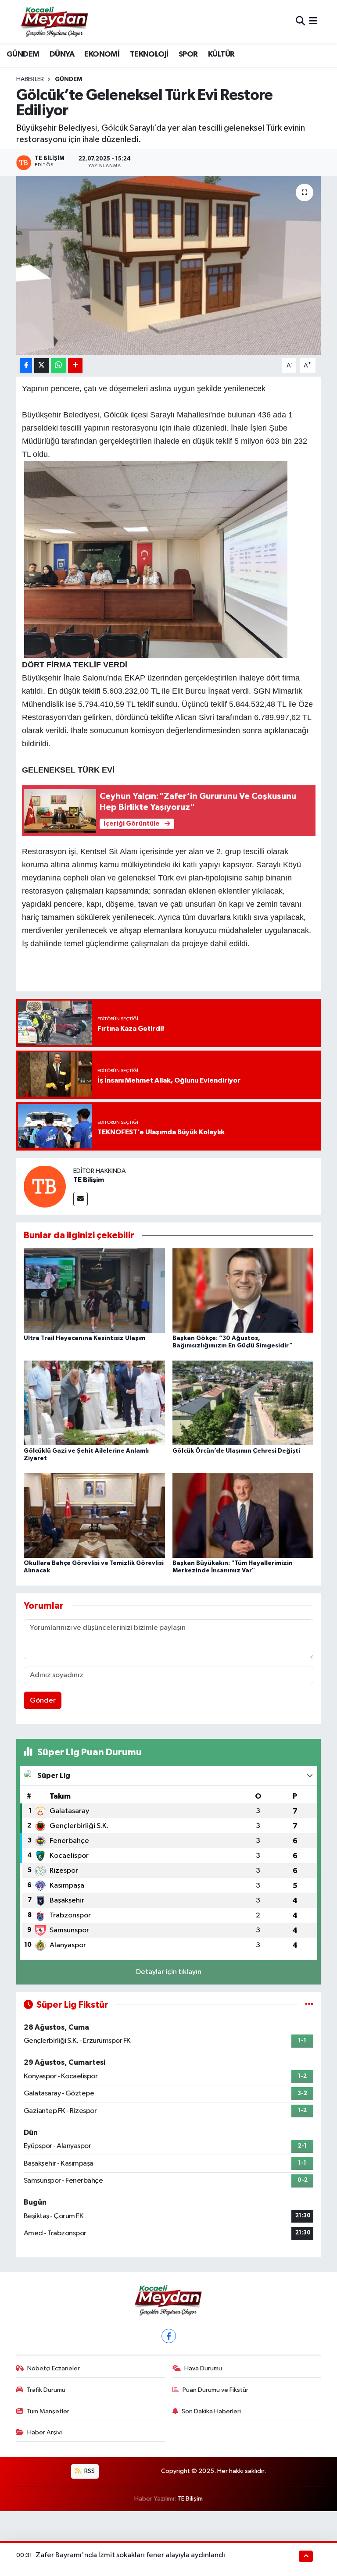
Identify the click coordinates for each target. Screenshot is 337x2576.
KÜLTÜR (221, 54)
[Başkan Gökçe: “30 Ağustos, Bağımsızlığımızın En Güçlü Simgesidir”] (243, 1291)
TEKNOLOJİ (149, 54)
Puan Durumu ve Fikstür (215, 2390)
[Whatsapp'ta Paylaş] (59, 365)
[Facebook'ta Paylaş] (26, 365)
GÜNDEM (23, 54)
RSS (89, 2471)
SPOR (188, 54)
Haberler (30, 79)
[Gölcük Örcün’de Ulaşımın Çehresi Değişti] (243, 1403)
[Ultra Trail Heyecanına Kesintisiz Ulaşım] (94, 1291)
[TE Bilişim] (45, 1186)
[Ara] (300, 22)
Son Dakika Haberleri (211, 2411)
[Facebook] (169, 2336)
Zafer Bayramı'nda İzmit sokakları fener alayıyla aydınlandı (130, 2555)
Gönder (43, 1701)
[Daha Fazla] (75, 365)
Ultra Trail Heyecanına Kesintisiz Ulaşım (84, 1338)
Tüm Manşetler (48, 2411)
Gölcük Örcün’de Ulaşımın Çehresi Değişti (236, 1451)
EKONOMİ (102, 54)
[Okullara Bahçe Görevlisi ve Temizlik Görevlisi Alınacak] (94, 1515)
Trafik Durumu (46, 2390)
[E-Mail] (81, 1199)
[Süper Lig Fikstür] (309, 2005)
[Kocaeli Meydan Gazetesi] (55, 21)
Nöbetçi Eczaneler (54, 2368)
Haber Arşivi (45, 2432)
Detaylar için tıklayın (169, 1972)
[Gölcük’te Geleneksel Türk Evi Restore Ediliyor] (169, 265)
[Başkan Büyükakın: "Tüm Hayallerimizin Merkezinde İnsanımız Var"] (243, 1515)
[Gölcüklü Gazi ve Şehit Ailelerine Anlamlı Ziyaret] (94, 1403)
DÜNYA (62, 54)
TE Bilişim (89, 1180)
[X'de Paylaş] (42, 365)
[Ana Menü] (313, 22)
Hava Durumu (203, 2368)
